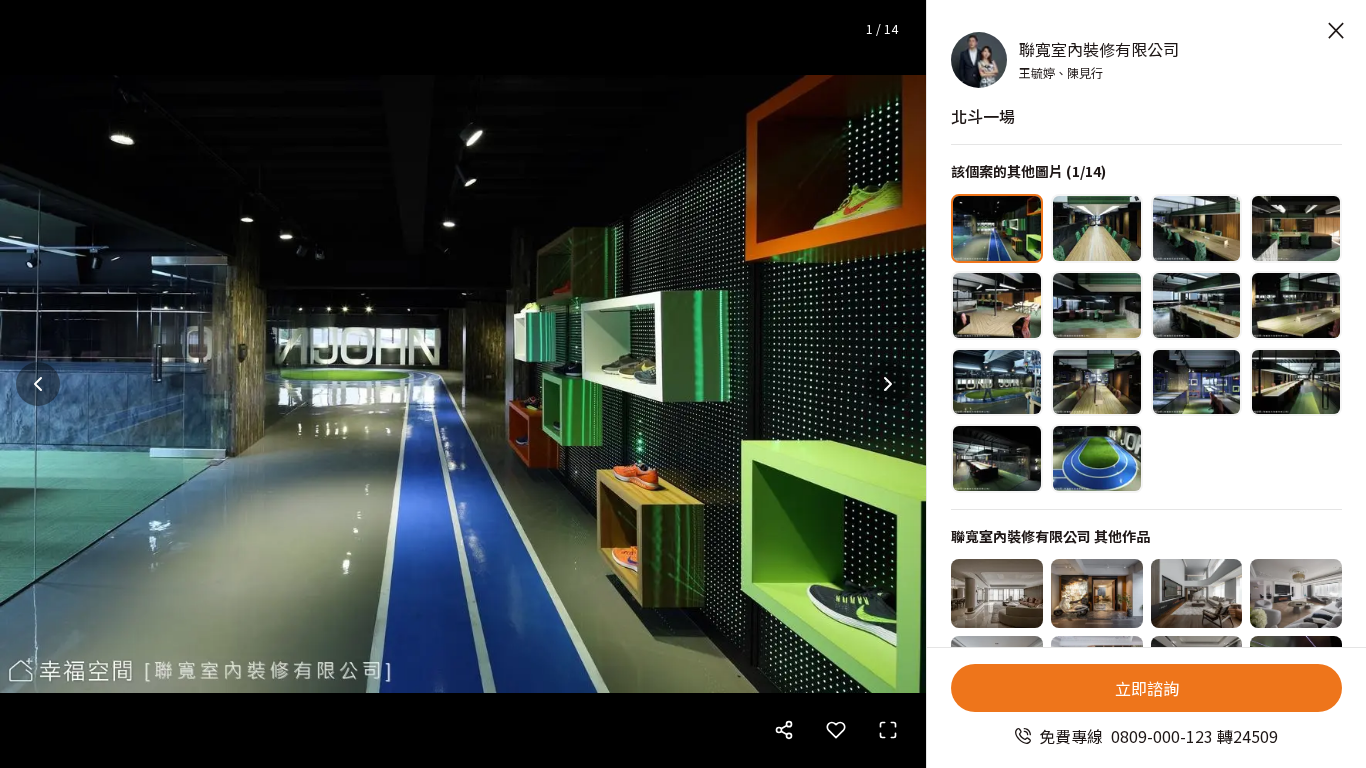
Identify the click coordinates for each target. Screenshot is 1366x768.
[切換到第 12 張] (1296, 382)
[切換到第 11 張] (1197, 382)
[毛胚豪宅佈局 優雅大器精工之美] (997, 593)
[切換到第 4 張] (1296, 228)
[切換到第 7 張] (1197, 305)
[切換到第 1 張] (997, 228)
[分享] (784, 730)
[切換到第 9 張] (997, 382)
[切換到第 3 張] (1197, 228)
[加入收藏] (836, 730)
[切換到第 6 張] (1097, 305)
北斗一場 (983, 116)
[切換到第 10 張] (1097, 382)
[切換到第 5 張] (997, 305)
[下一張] (888, 384)
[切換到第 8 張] (1296, 305)
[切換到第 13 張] (997, 458)
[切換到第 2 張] (1097, 228)
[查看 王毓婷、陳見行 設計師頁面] (979, 60)
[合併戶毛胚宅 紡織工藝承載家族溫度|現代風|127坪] (1197, 593)
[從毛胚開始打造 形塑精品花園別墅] (1097, 593)
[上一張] (38, 384)
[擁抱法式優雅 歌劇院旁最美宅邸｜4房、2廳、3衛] (1296, 593)
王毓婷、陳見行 (1061, 72)
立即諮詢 (1147, 688)
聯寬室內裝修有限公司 (1099, 49)
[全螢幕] (888, 730)
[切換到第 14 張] (1097, 458)
